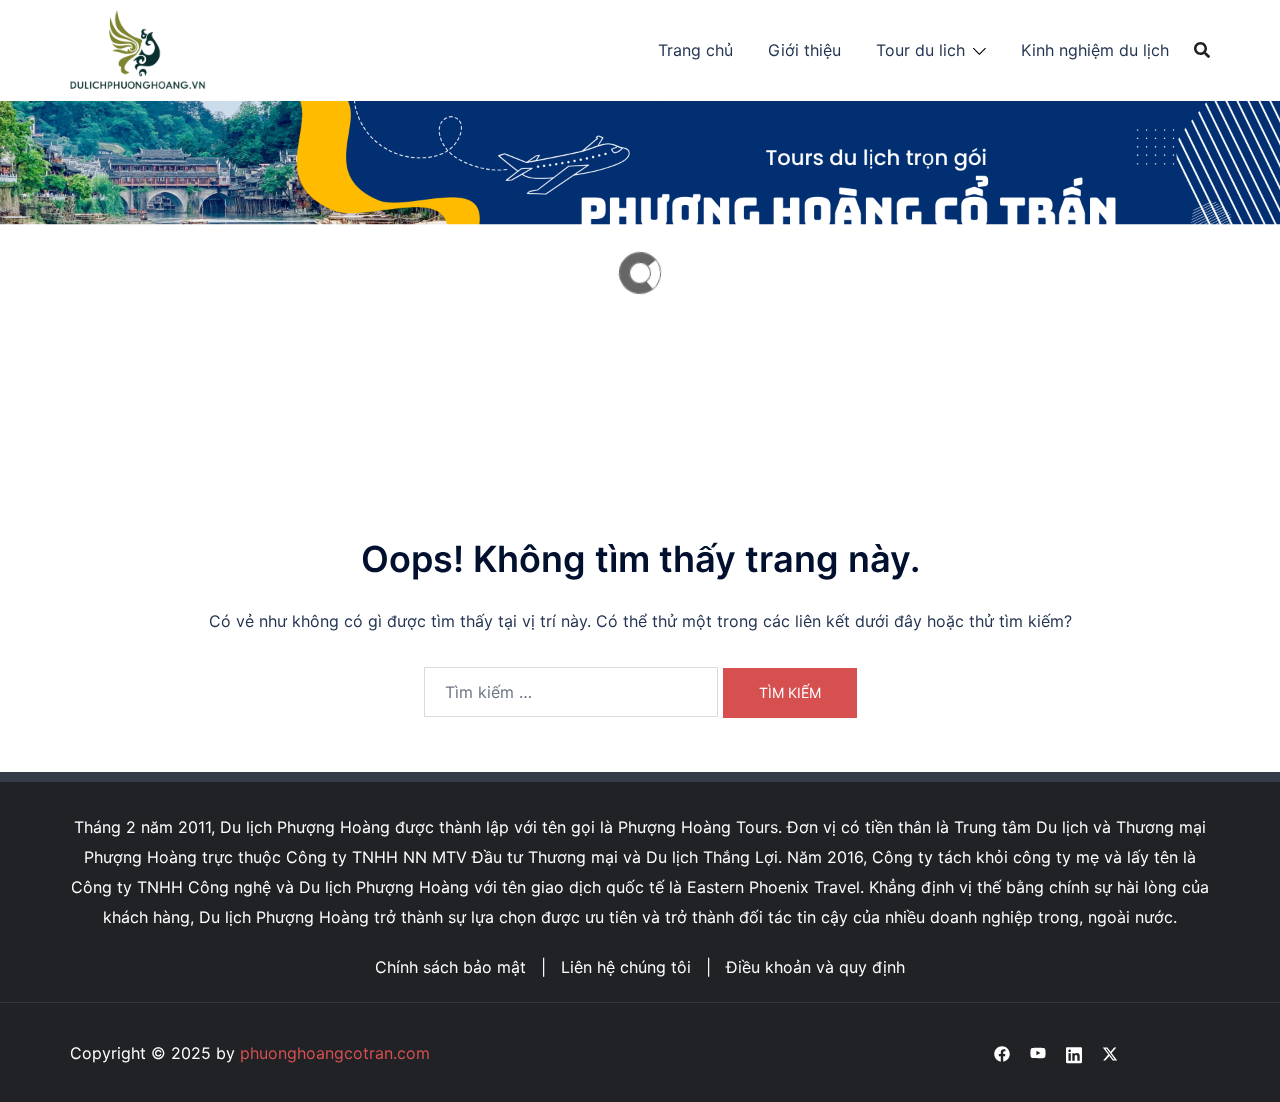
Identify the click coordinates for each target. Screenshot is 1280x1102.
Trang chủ (695, 50)
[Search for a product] (1202, 50)
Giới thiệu (804, 50)
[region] (640, 273)
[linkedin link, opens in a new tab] (1074, 1053)
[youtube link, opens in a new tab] (1038, 1053)
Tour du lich (920, 50)
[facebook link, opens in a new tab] (1002, 1053)
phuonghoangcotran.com (335, 1053)
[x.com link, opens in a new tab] (1110, 1053)
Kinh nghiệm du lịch (1095, 50)
